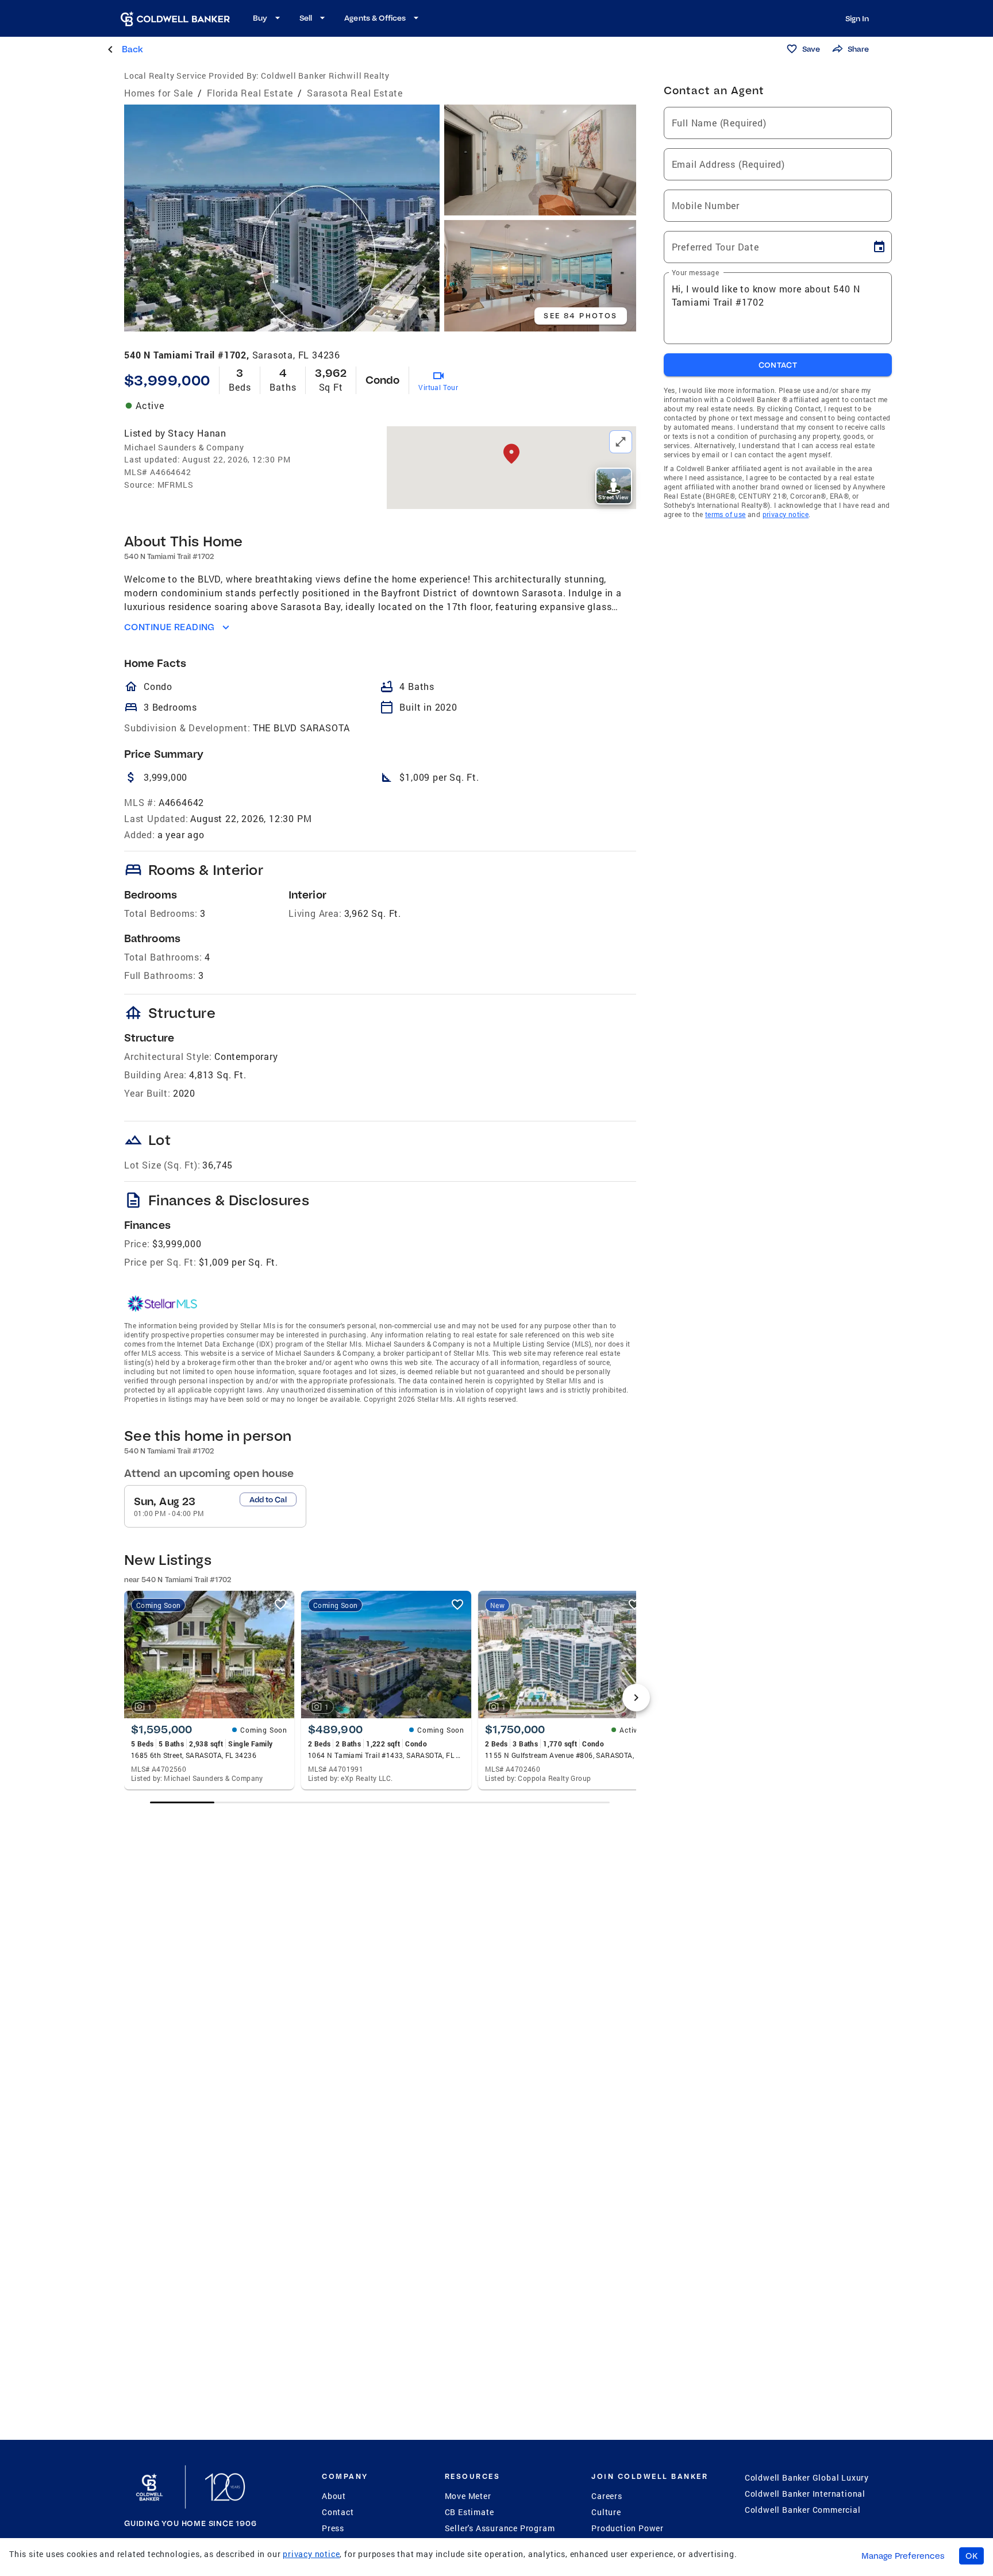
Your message (695, 272)
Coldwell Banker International (805, 2494)
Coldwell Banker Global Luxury (807, 2477)
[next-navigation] (636, 1698)
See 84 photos (580, 316)
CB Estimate (469, 2512)
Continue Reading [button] (170, 627)
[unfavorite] (280, 1605)
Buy (260, 18)
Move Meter (468, 2496)
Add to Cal (268, 1499)
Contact (338, 2512)
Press (333, 2528)
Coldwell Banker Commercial (803, 2510)
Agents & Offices (375, 18)
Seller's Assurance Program (500, 2528)
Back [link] (132, 49)
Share (858, 49)
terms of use (725, 514)
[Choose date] (879, 247)
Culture (606, 2512)
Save (811, 49)
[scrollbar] (380, 1802)
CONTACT (778, 365)
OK (971, 2556)
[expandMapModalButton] (621, 442)
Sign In (857, 18)
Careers (607, 2496)
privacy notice (786, 514)
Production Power (628, 2528)
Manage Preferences (903, 2556)
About (334, 2496)
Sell (306, 18)
